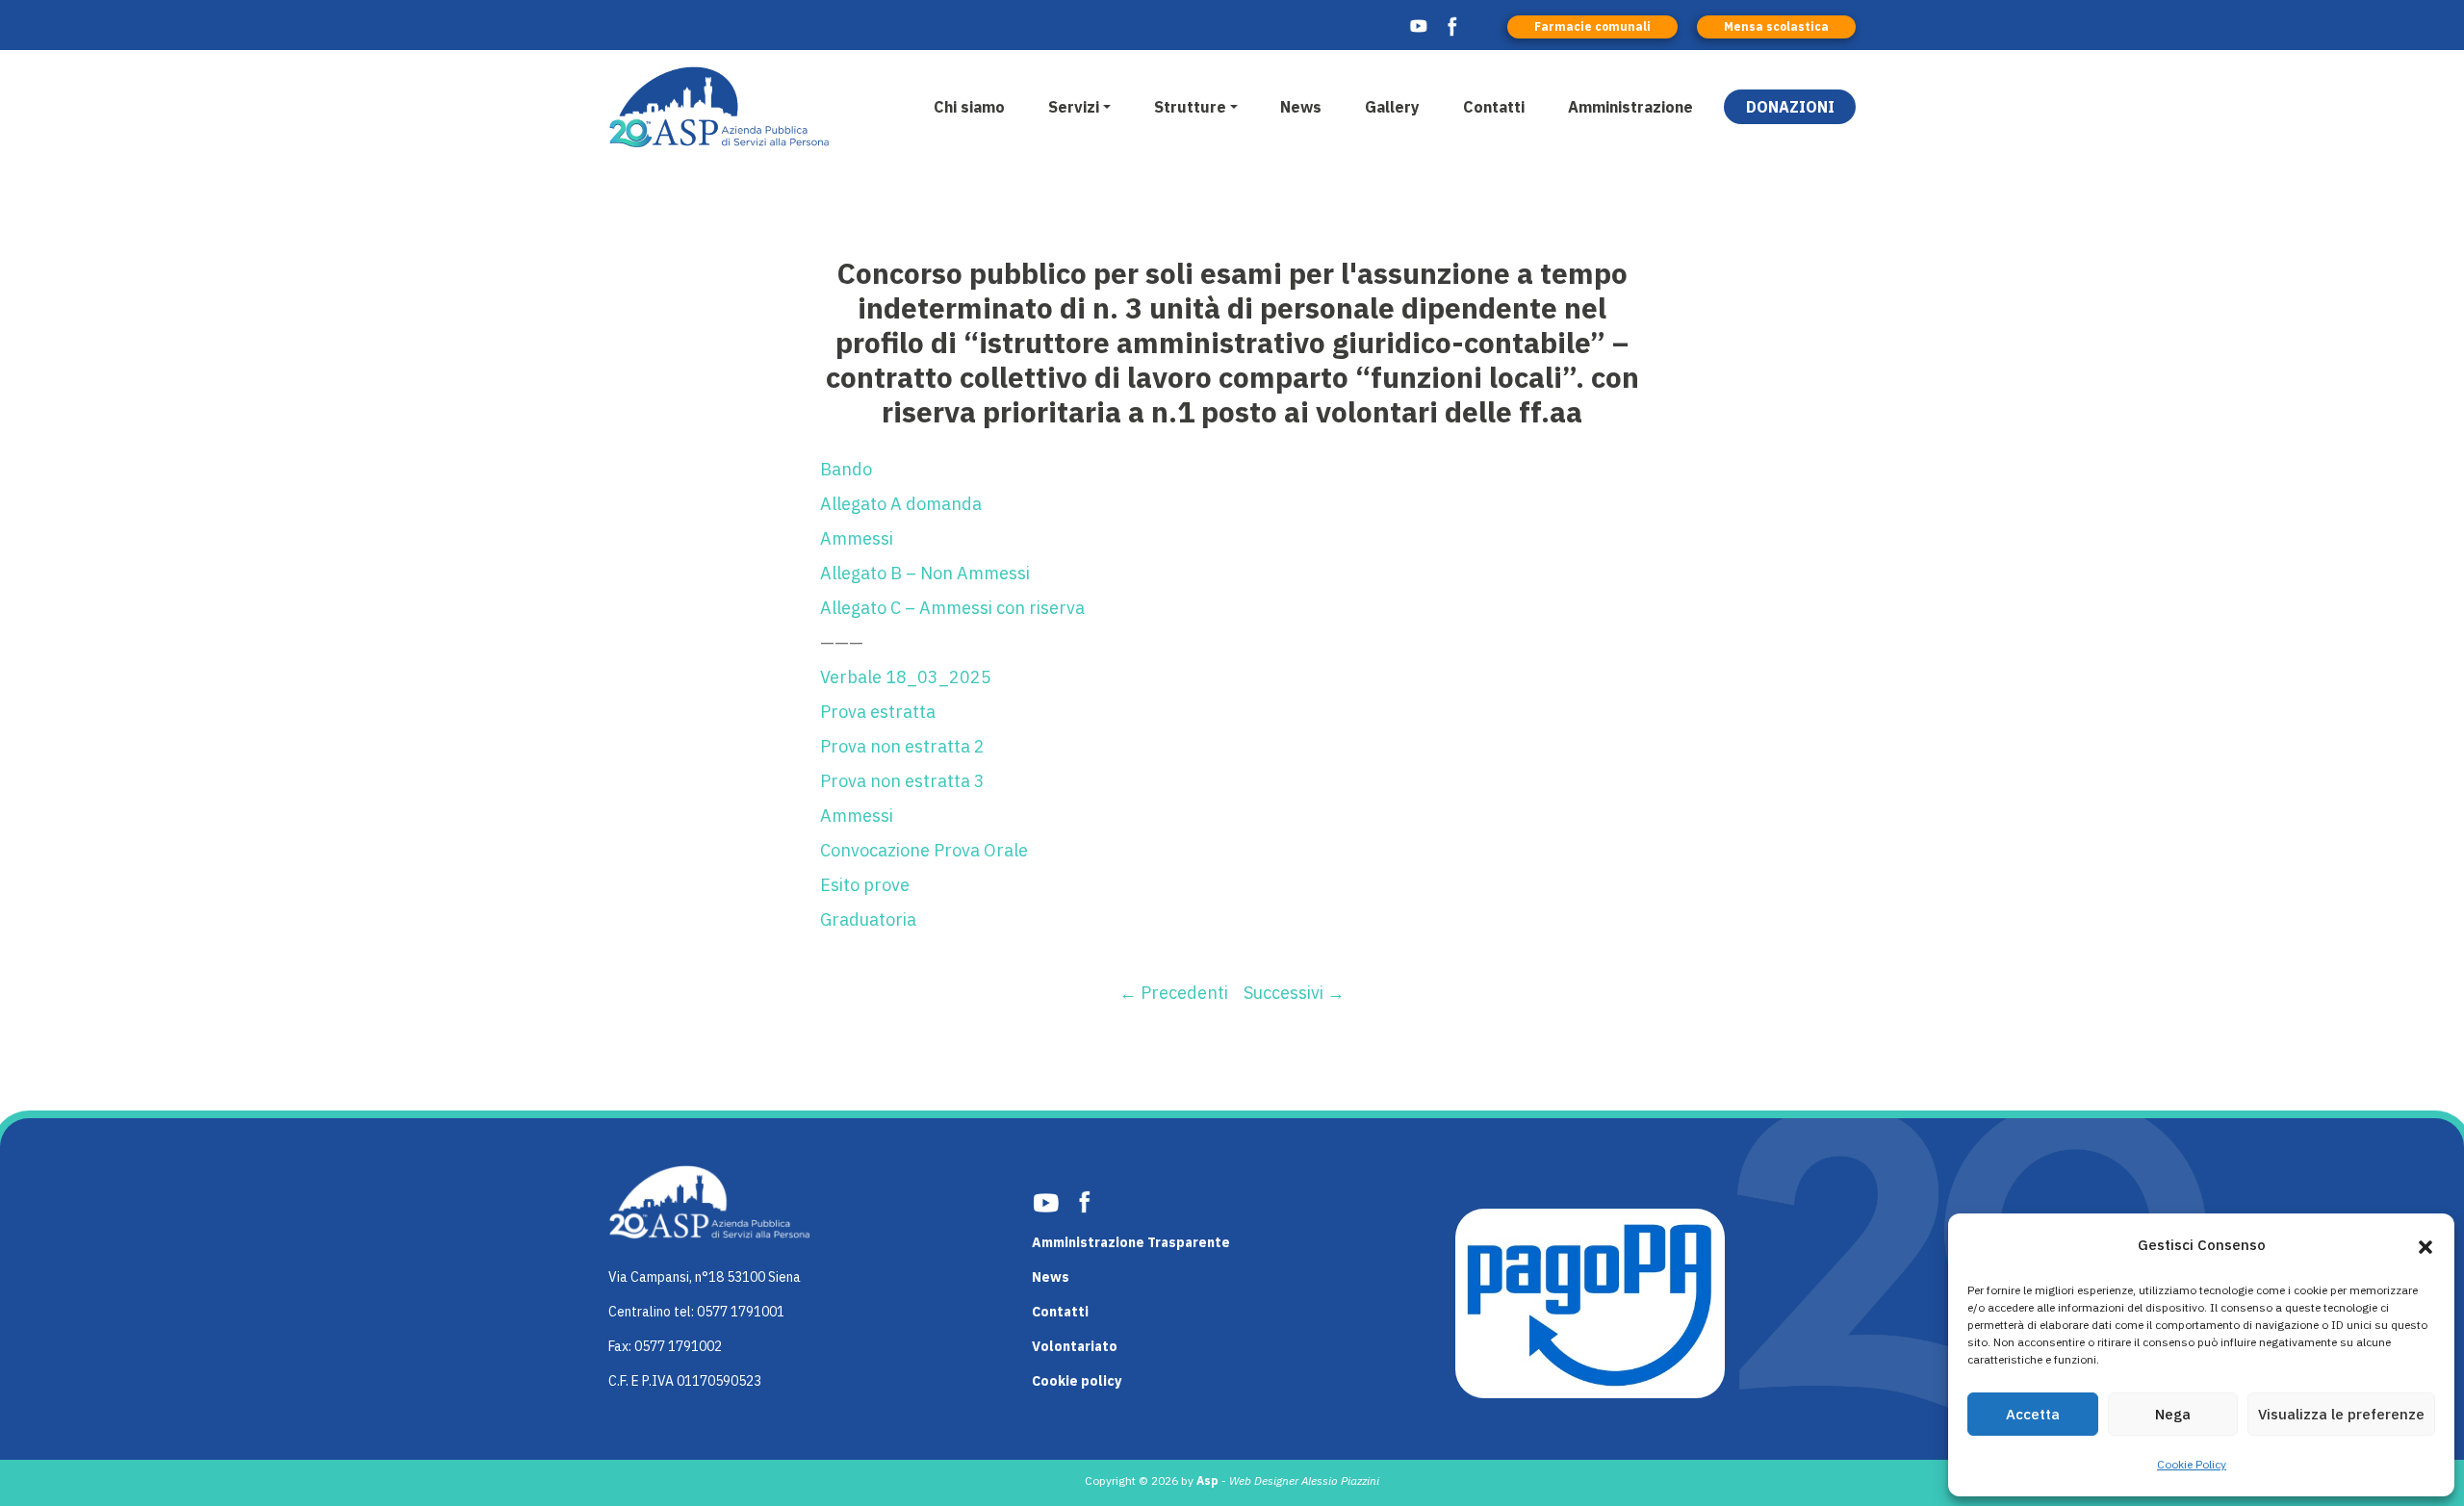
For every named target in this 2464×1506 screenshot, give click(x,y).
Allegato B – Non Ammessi (925, 573)
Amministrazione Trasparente (1131, 1242)
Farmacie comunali (1592, 26)
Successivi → (1294, 993)
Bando (846, 469)
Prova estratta (878, 712)
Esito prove (865, 885)
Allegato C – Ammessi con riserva (952, 608)
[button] (2425, 1245)
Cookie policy (1077, 1381)
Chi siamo (969, 107)
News (1301, 107)
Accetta (2033, 1414)
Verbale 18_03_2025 (906, 677)
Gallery (1392, 107)
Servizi (1074, 107)
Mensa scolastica (1776, 26)
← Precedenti (1174, 993)
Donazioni (1790, 107)
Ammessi (857, 538)
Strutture (1190, 107)
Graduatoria (868, 919)
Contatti (1494, 107)
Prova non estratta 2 (902, 746)
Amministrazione (1630, 107)
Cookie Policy (2192, 1464)
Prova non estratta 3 (902, 781)
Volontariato (1075, 1346)
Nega (2173, 1414)
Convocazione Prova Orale (924, 850)
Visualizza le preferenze (2341, 1414)
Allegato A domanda (901, 504)
